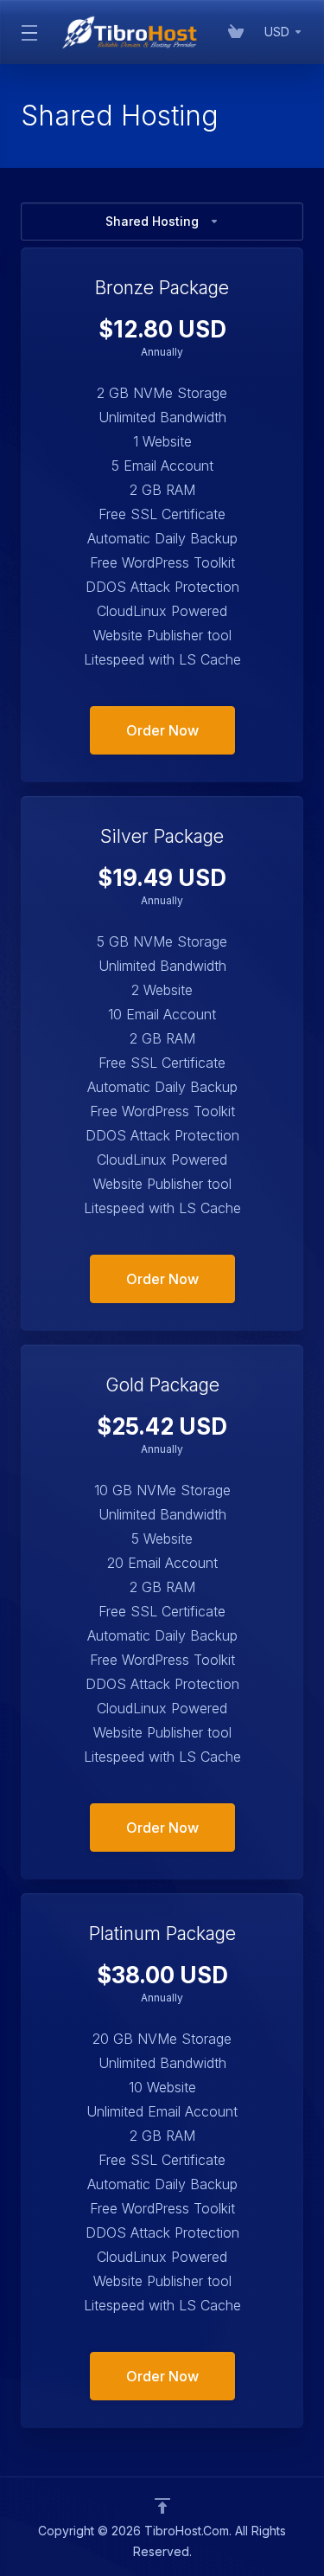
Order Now (162, 730)
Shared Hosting (152, 221)
